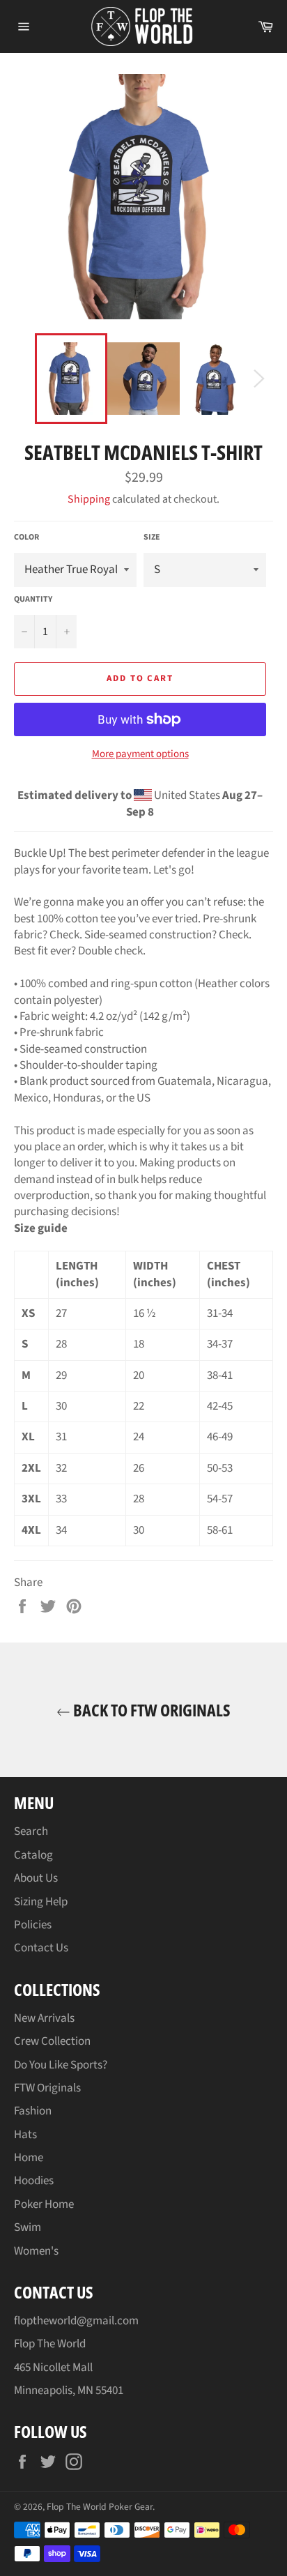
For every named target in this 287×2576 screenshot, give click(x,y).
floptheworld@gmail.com (76, 2321)
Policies (33, 1925)
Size (152, 538)
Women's (36, 2251)
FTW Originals (47, 2088)
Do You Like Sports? (61, 2065)
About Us (36, 1878)
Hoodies (34, 2181)
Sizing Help (41, 1902)
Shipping (89, 499)
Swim (28, 2227)
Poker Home (44, 2204)
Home (29, 2158)
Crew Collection (52, 2041)
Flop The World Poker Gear (100, 2507)
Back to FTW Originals (150, 1710)
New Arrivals (44, 2018)
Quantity (33, 600)
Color (26, 538)
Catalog (33, 1855)
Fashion (33, 2111)
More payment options (140, 754)
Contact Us (41, 1948)
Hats (25, 2135)
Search (31, 1831)
